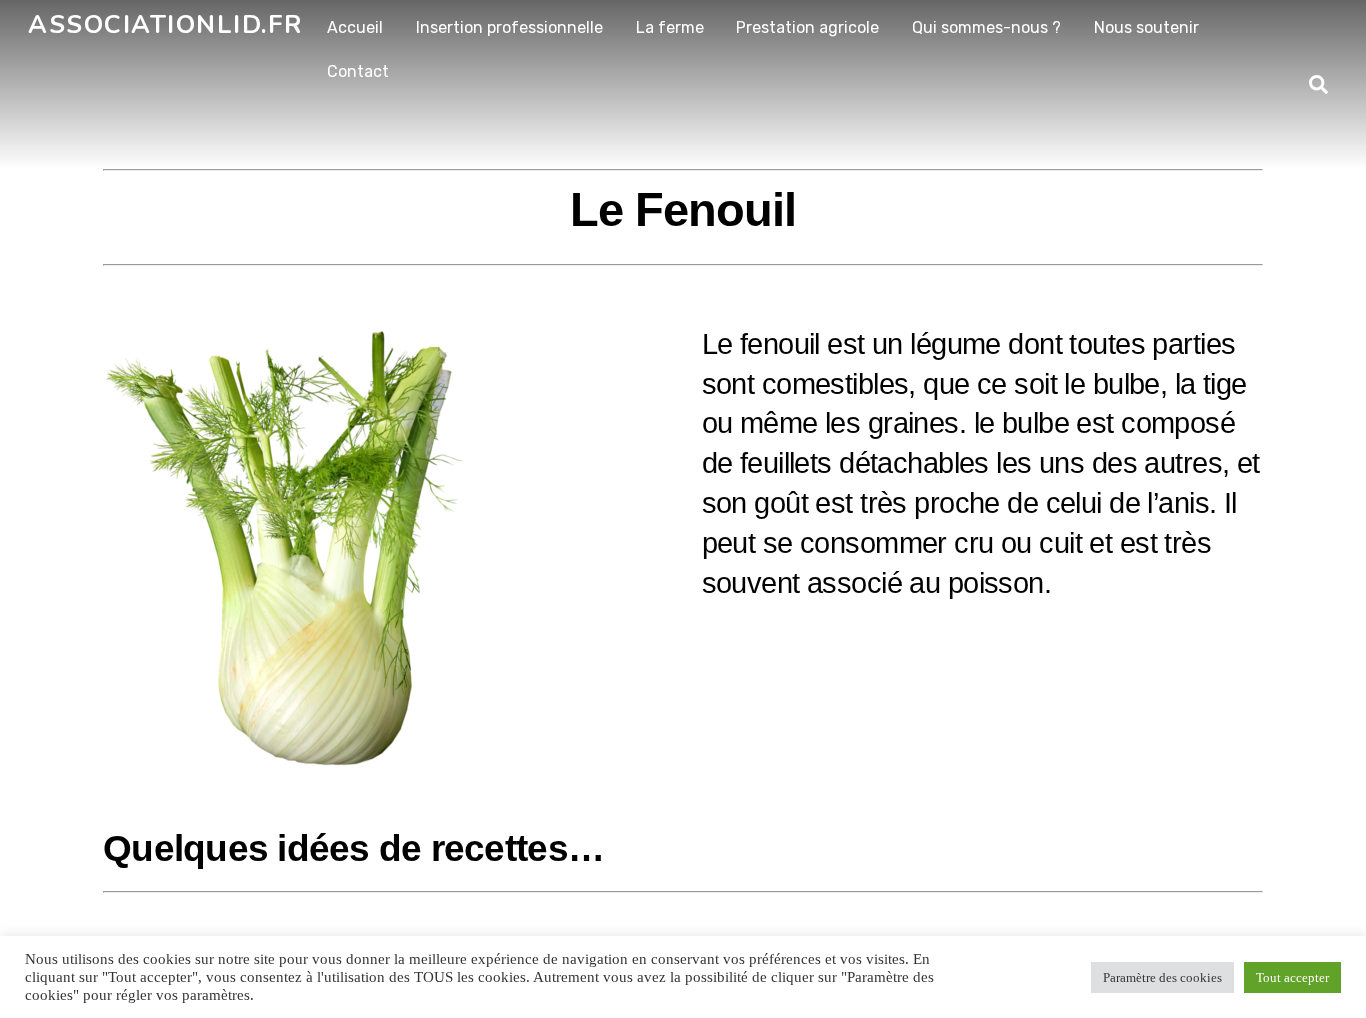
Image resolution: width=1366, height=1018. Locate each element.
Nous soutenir (1146, 27)
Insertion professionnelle (509, 27)
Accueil (355, 27)
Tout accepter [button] (1292, 977)
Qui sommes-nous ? (986, 27)
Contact (358, 71)
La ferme (670, 27)
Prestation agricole (807, 27)
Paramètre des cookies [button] (1162, 977)
